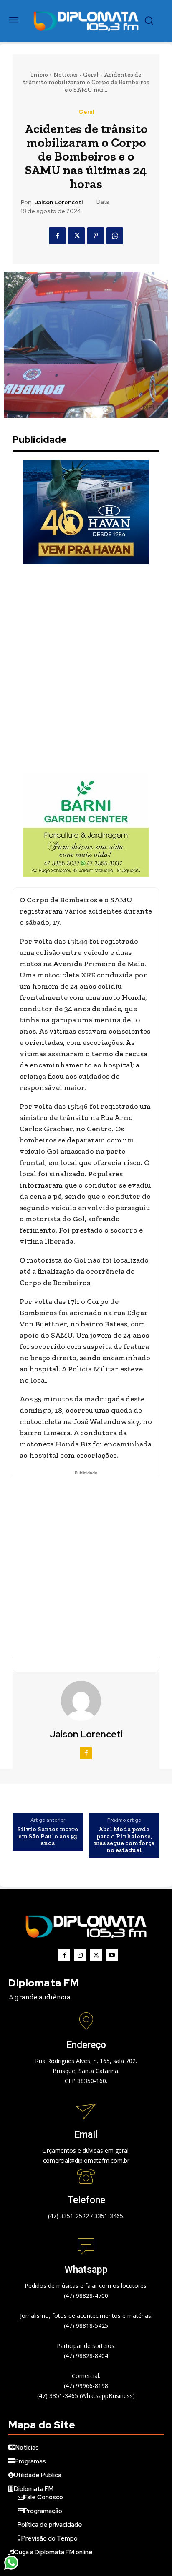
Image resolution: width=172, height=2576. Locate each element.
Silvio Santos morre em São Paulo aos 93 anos (48, 1836)
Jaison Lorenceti (59, 202)
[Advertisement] (86, 668)
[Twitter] (76, 236)
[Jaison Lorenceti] (86, 1701)
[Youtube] (112, 1955)
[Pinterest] (96, 236)
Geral (91, 75)
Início (39, 75)
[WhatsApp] (115, 236)
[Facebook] (57, 236)
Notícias (66, 75)
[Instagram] (80, 1955)
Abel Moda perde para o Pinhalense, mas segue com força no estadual (124, 1840)
